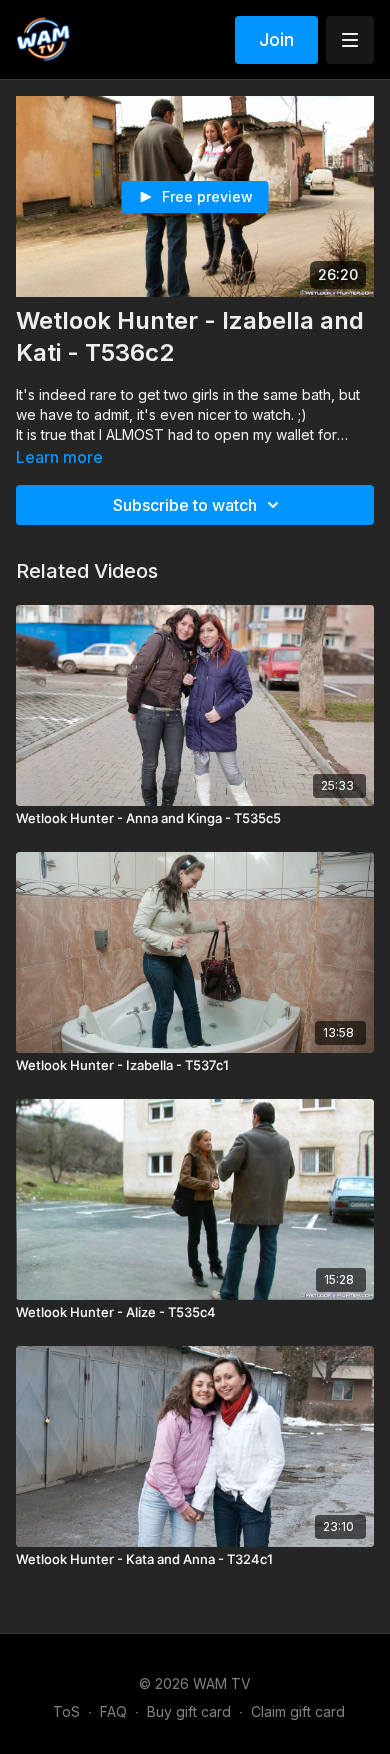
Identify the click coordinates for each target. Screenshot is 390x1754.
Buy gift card (189, 1711)
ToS (66, 1711)
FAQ (113, 1711)
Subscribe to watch (185, 505)
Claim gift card (298, 1711)
